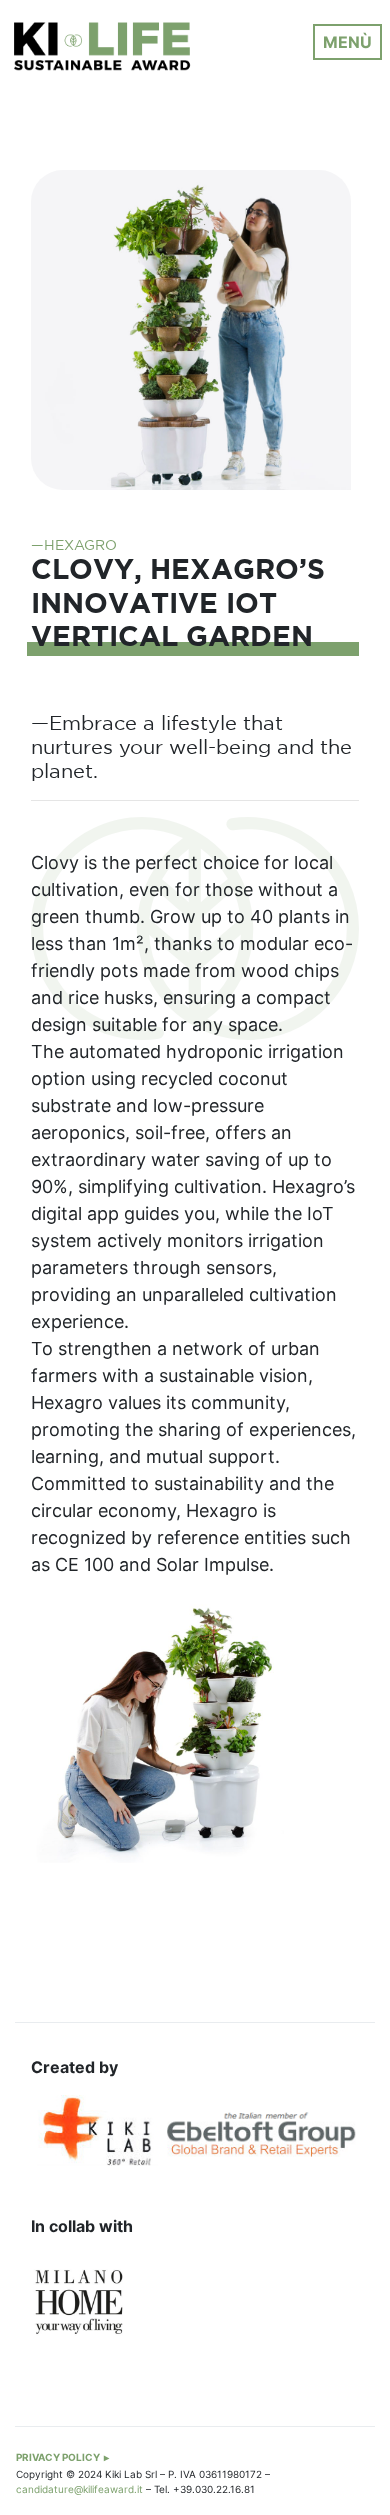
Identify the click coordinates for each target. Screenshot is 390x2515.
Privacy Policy (58, 2457)
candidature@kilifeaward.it (79, 2489)
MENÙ (347, 42)
